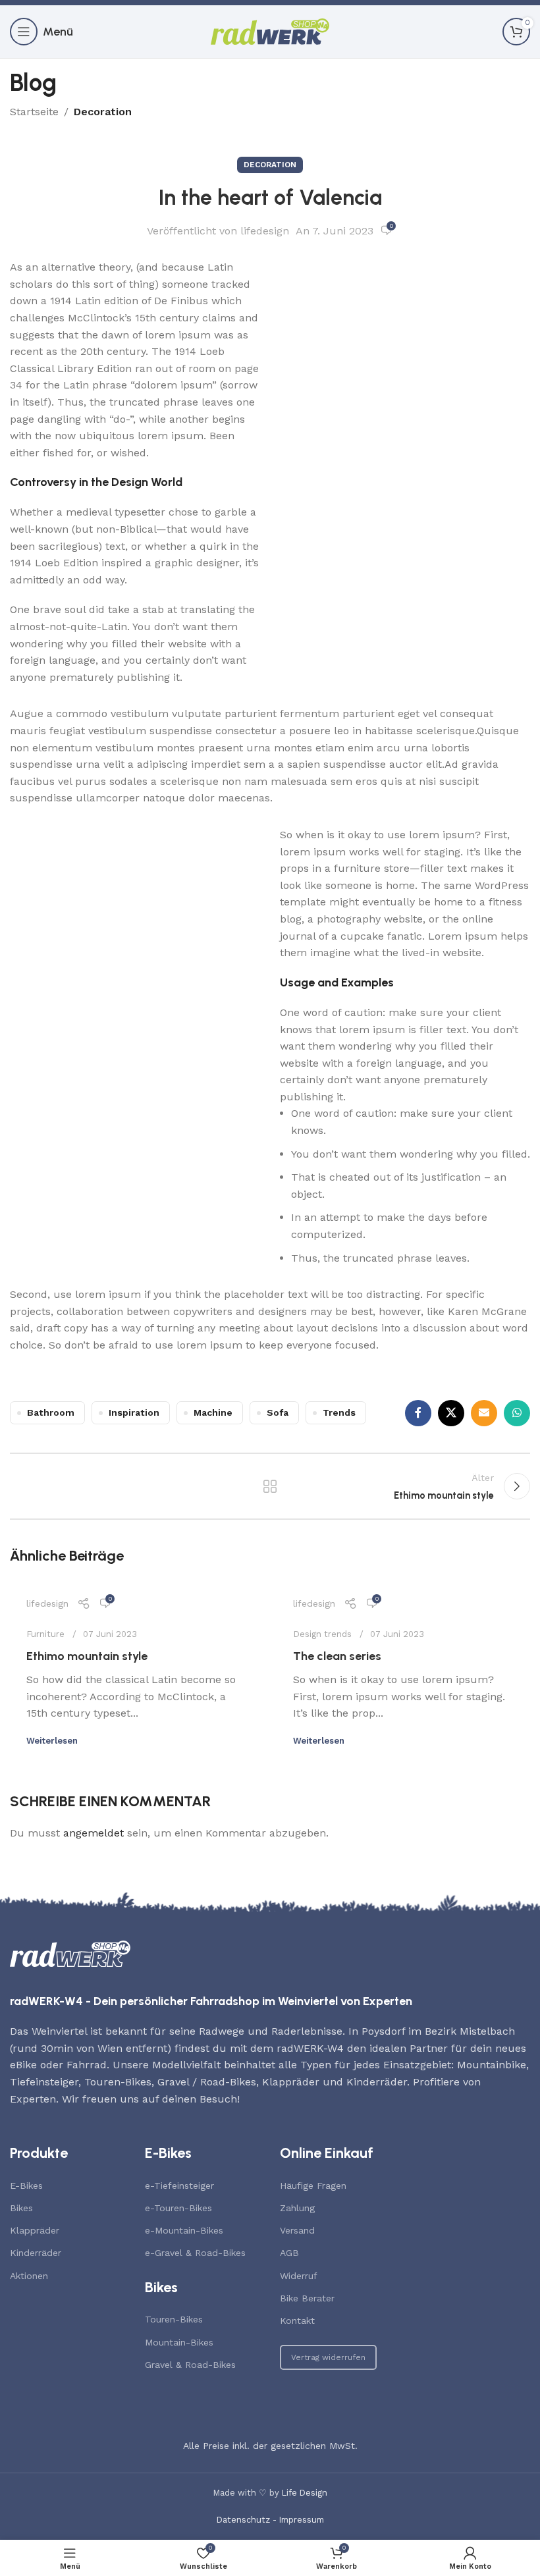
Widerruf (299, 2276)
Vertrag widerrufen (328, 2357)
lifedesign (265, 231)
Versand (297, 2230)
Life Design (305, 2493)
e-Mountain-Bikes (184, 2230)
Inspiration (134, 1412)
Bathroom (51, 1412)
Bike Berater (307, 2298)
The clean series (337, 1656)
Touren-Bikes (174, 2319)
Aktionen (29, 2276)
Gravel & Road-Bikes (190, 2365)
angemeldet (94, 1833)
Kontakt (297, 2321)
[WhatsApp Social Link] (517, 1413)
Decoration (103, 112)
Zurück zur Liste (270, 1486)
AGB (289, 2253)
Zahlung (297, 2208)
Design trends (322, 1634)
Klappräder (35, 2230)
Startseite (34, 112)
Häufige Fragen (313, 2186)
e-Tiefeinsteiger (179, 2186)
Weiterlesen (52, 1741)
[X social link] (451, 1413)
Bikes (21, 2208)
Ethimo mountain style (87, 1656)
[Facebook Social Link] (418, 1413)
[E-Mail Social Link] (484, 1413)
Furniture (45, 1634)
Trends (339, 1412)
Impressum (302, 2520)
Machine (213, 1412)
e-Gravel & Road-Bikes (195, 2253)
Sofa (278, 1412)
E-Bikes (26, 2186)
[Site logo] (270, 31)
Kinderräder (36, 2253)
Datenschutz (243, 2520)
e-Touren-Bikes (178, 2208)
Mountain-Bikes (179, 2342)
